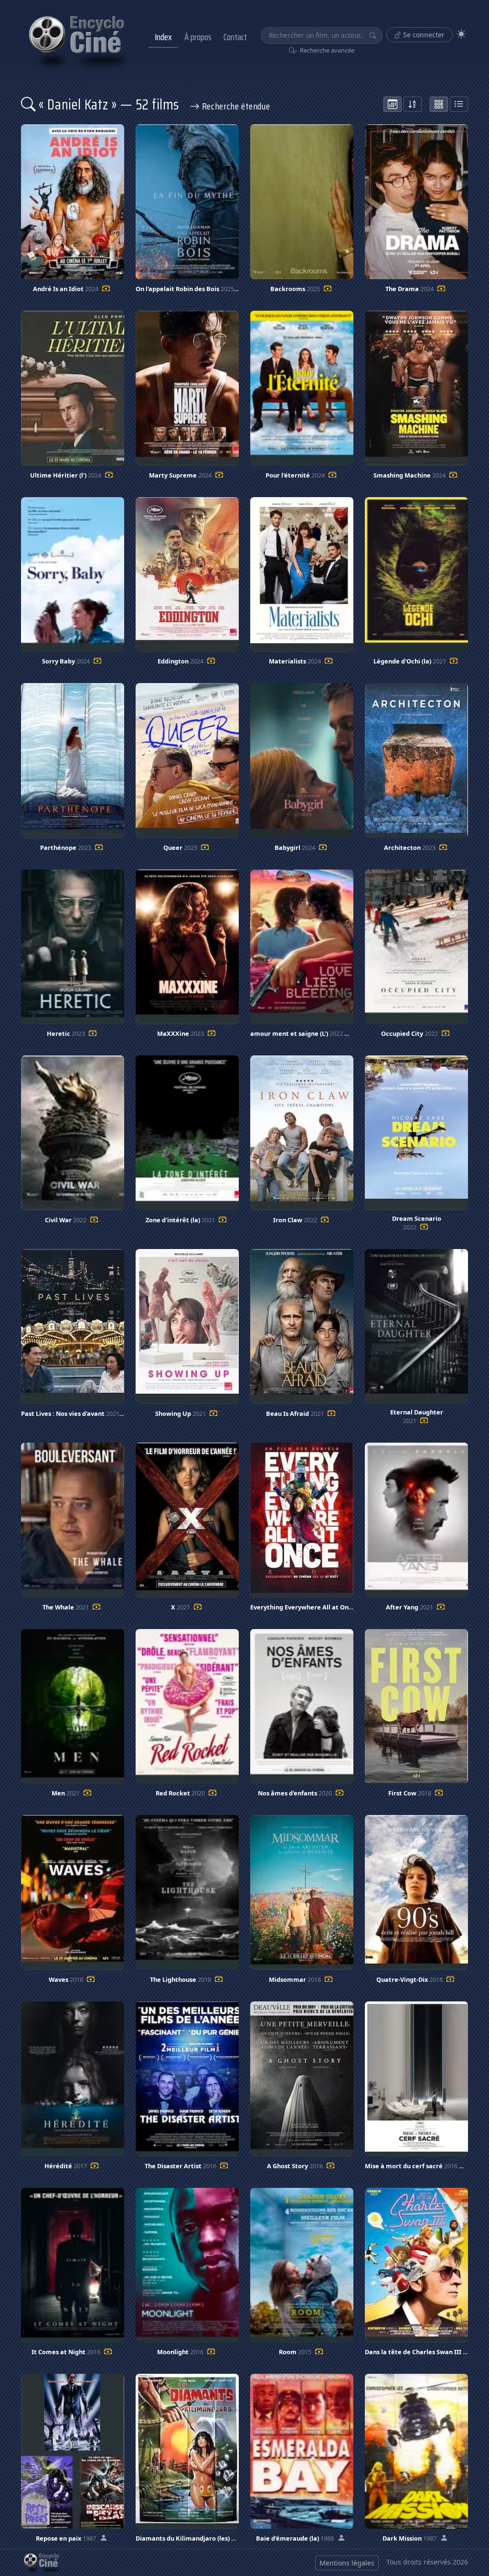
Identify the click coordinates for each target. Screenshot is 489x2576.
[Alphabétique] (413, 104)
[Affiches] (439, 104)
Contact (235, 37)
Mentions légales (347, 2563)
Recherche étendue (235, 106)
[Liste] (459, 104)
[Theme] (461, 34)
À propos (198, 37)
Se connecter (423, 35)
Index (163, 37)
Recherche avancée (326, 50)
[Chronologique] (393, 104)
